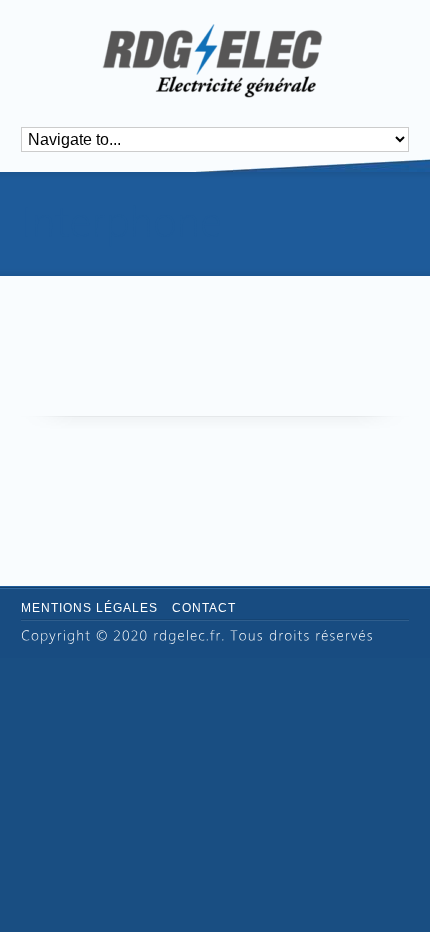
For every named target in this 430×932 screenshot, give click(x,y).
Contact (204, 608)
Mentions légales (89, 608)
